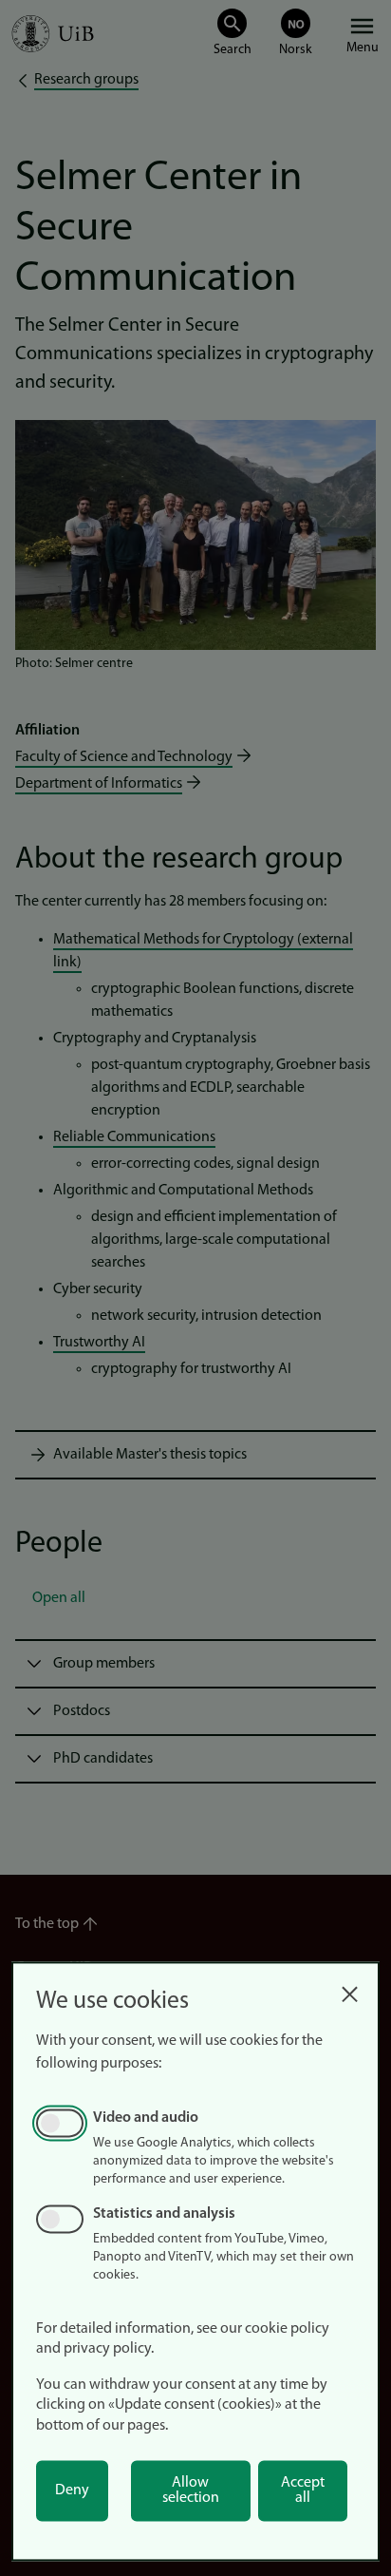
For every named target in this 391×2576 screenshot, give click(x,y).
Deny (72, 2490)
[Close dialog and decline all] (349, 1989)
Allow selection (191, 2490)
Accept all (303, 2490)
